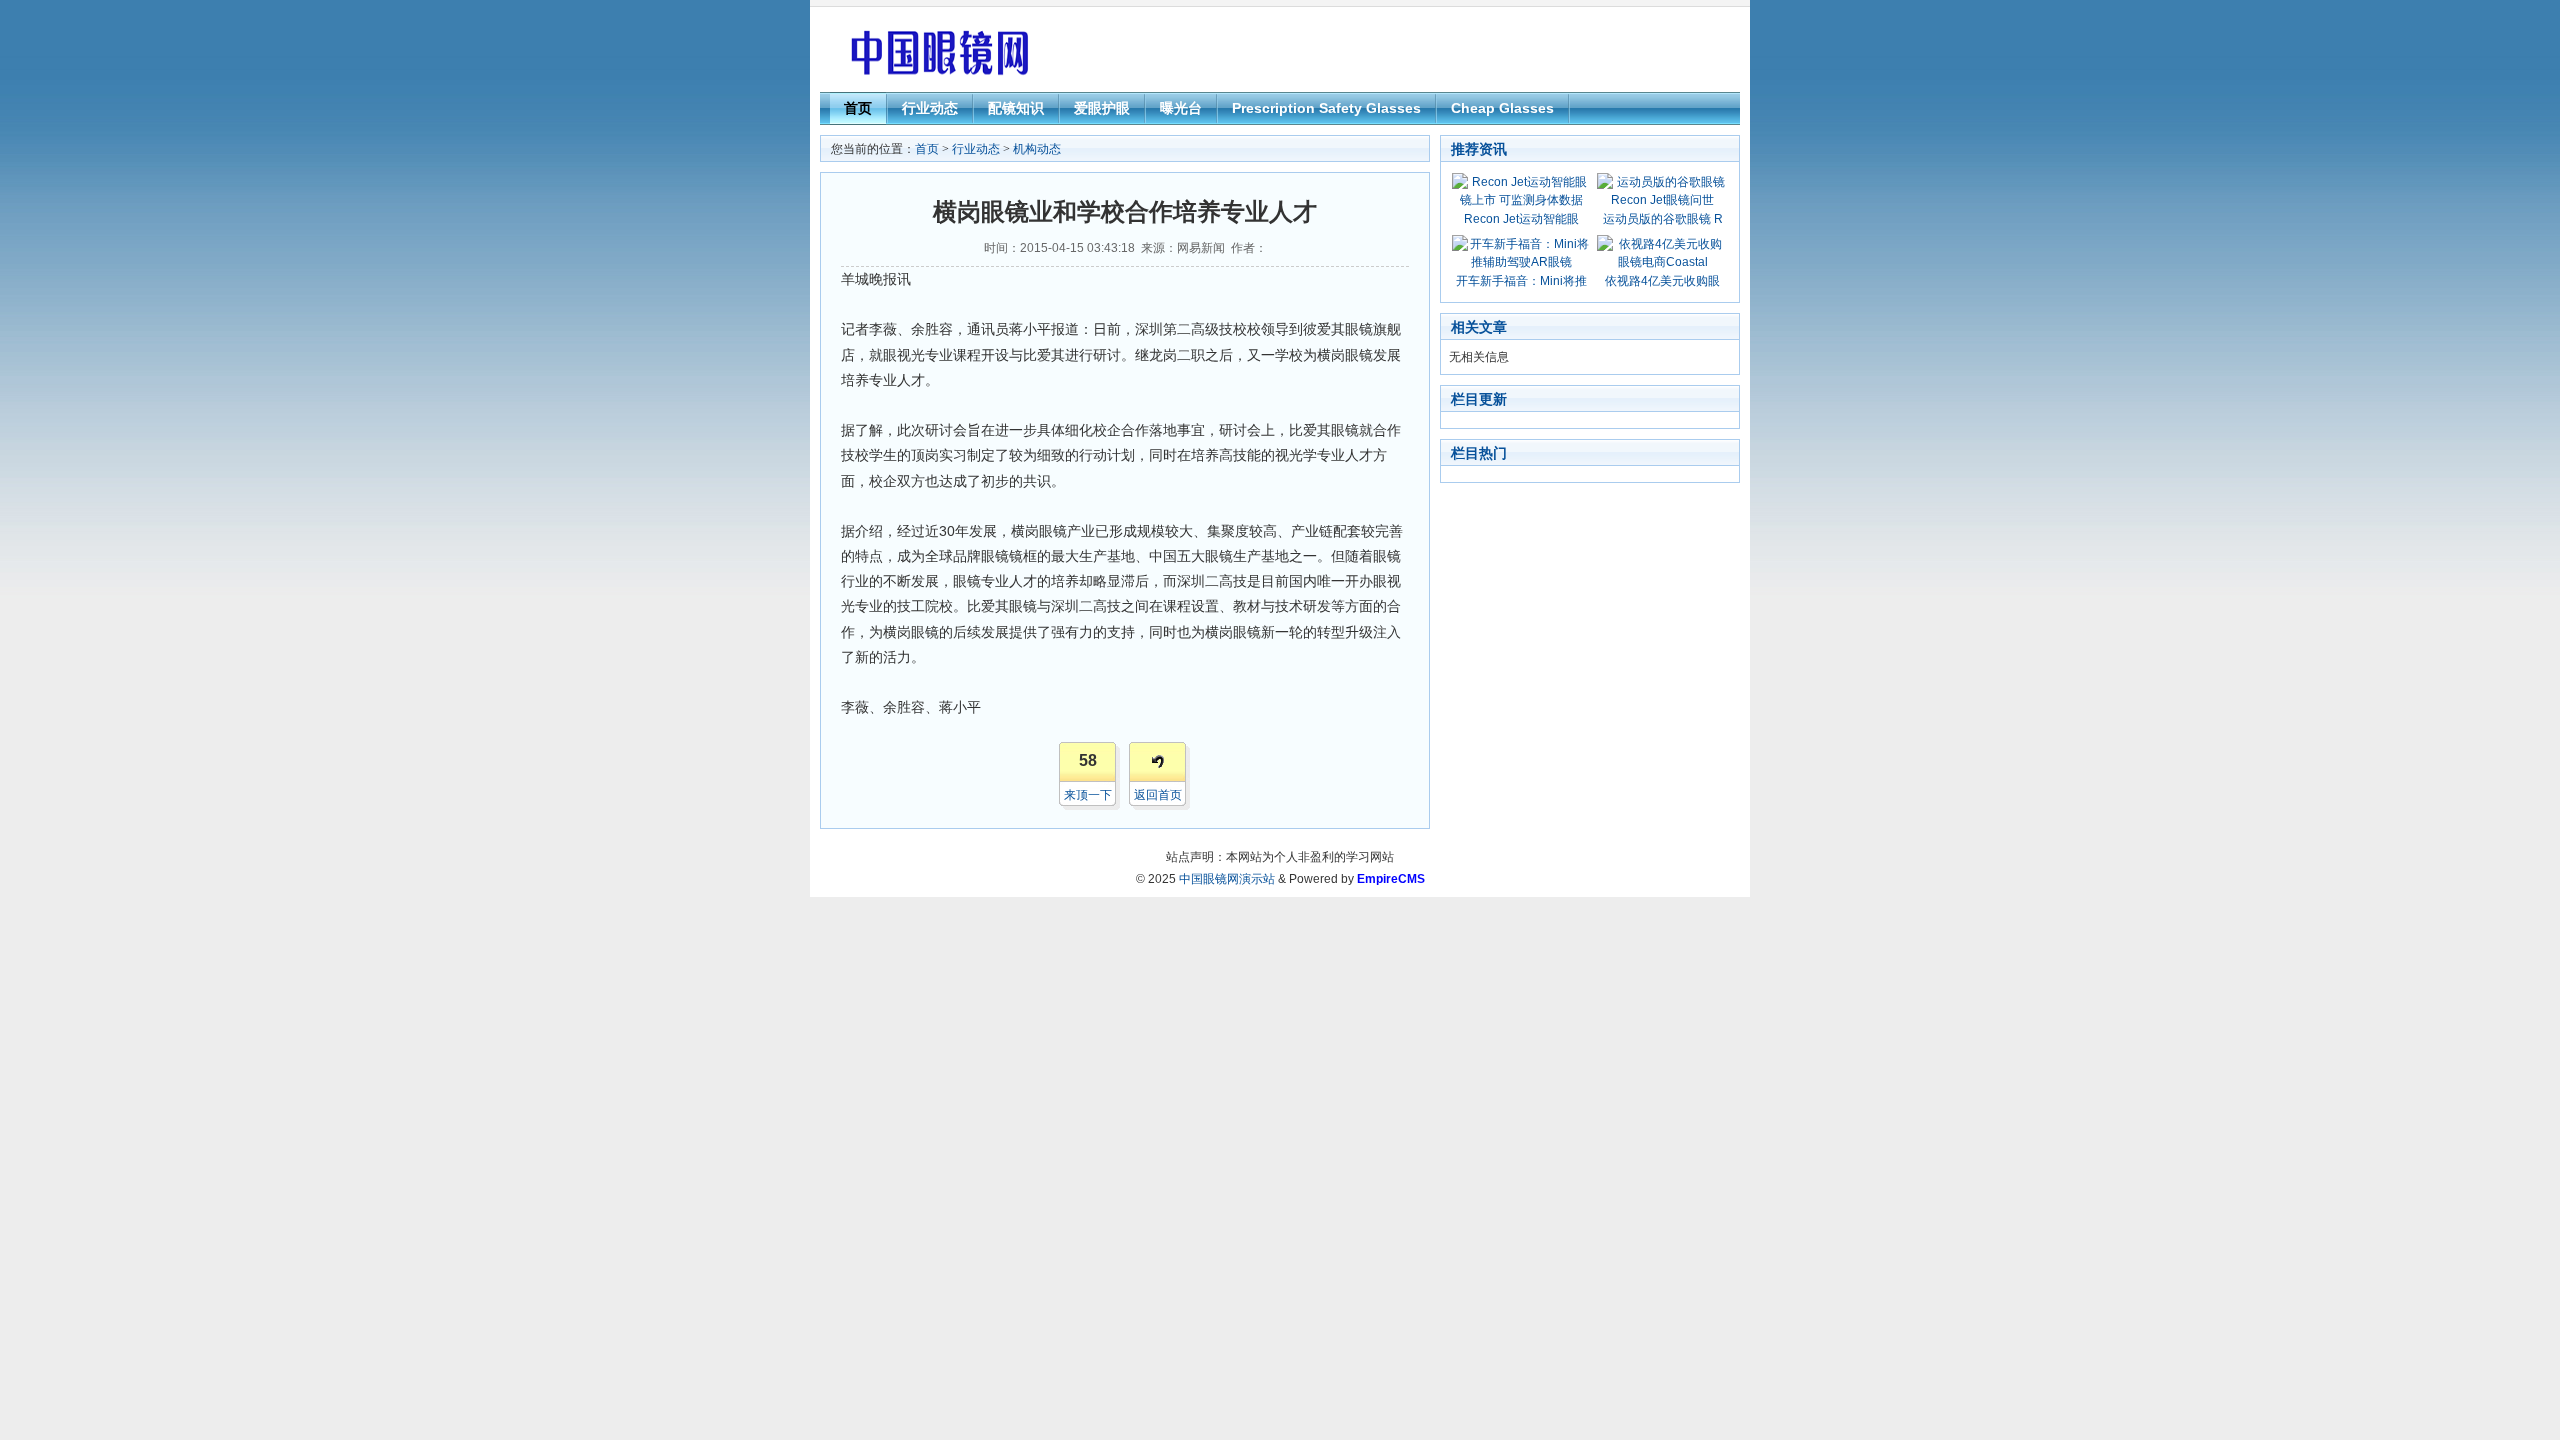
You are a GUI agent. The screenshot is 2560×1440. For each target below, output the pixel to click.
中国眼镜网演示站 (1227, 879)
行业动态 (930, 108)
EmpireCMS (1391, 879)
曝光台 (1181, 108)
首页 (858, 108)
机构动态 (1037, 149)
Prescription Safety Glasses (1326, 108)
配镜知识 (1016, 108)
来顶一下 (1088, 795)
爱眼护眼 (1102, 108)
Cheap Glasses (1502, 108)
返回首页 (1158, 795)
